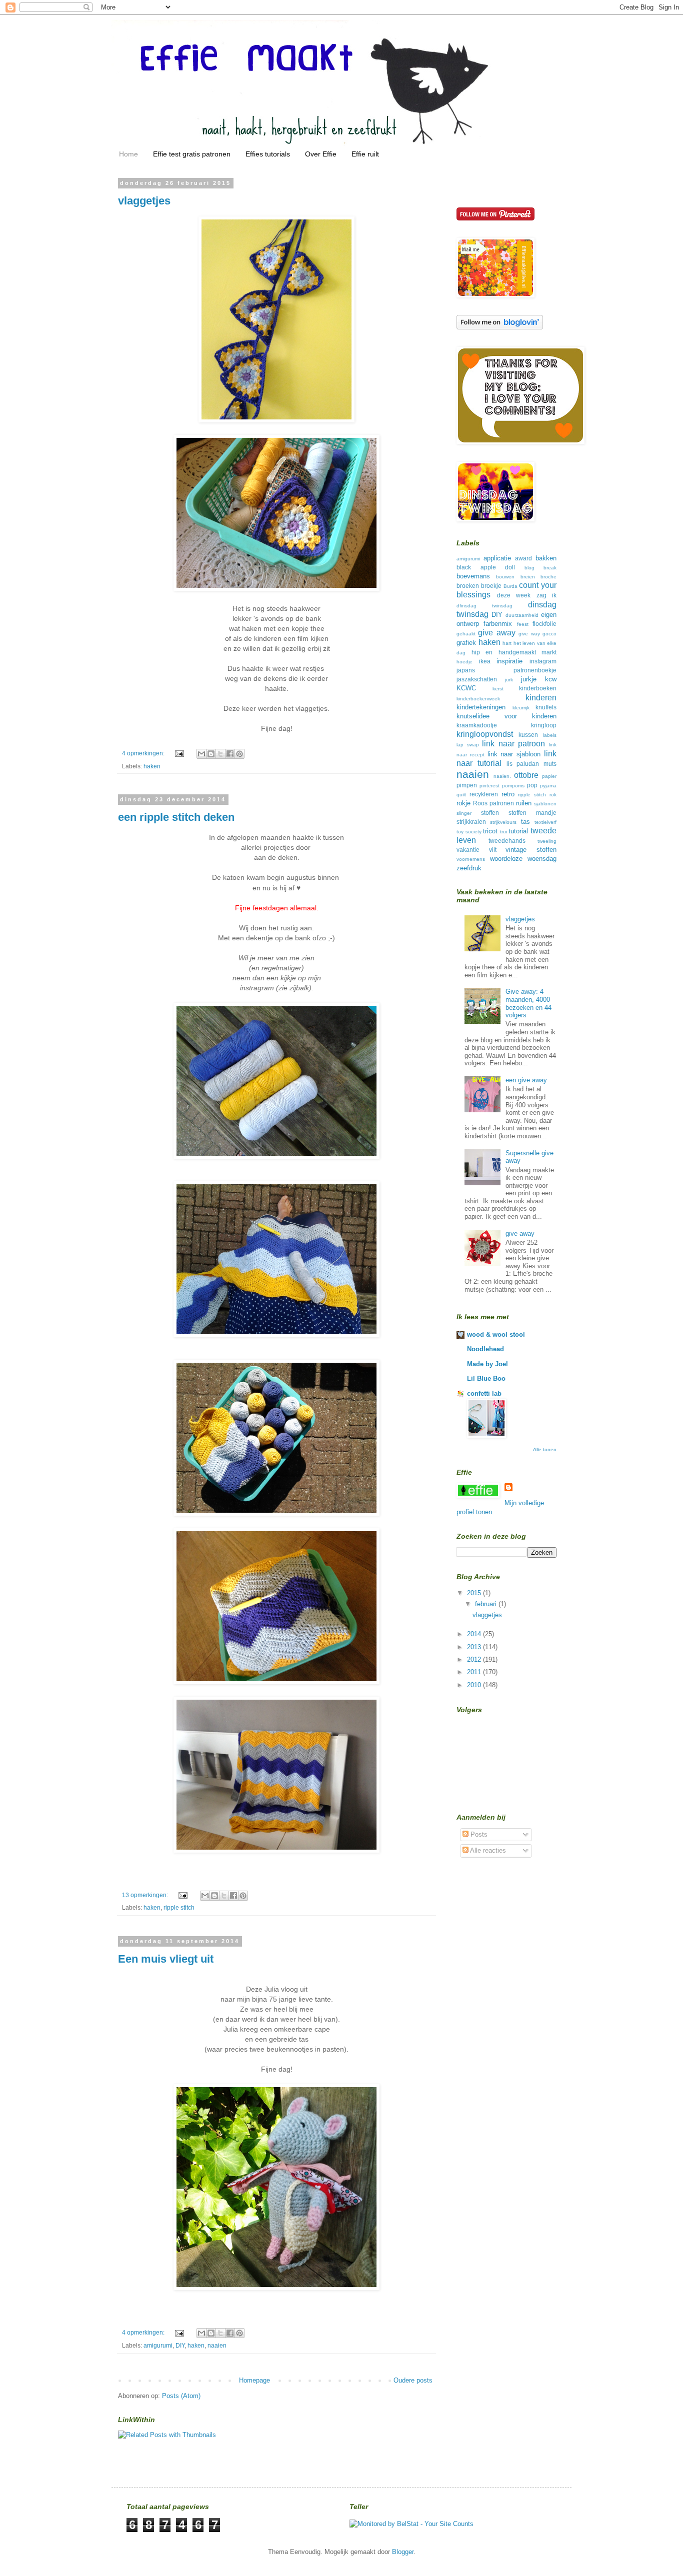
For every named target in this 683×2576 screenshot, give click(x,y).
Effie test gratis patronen (192, 154)
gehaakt (466, 634)
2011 (475, 1672)
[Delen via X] (220, 754)
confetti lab (484, 1393)
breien (528, 577)
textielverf (545, 822)
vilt (493, 850)
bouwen (505, 577)
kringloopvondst (485, 734)
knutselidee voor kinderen (506, 716)
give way (529, 634)
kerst (498, 689)
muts (550, 764)
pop (532, 785)
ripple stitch (179, 1907)
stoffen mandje (532, 813)
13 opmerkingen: (146, 1895)
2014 (475, 1634)
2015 (475, 1593)
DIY (180, 2345)
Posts (478, 1834)
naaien (217, 2345)
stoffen (490, 813)
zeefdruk (469, 868)
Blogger (403, 2552)
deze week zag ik (527, 595)
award (523, 558)
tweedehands (507, 841)
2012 (475, 1659)
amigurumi (158, 2345)
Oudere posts (413, 2380)
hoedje (464, 662)
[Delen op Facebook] (230, 754)
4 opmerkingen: (144, 753)
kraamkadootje (477, 725)
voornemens (471, 859)
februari (487, 1604)
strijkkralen (471, 822)
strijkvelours (503, 822)
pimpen (467, 785)
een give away (526, 1080)
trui (503, 832)
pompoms (513, 786)
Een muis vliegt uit (166, 1959)
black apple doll (486, 567)
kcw (551, 679)
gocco (549, 634)
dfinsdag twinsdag (484, 606)
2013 (475, 1647)
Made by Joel (487, 1364)
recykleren (484, 794)
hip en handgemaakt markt (514, 652)
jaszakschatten (477, 679)
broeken (468, 586)
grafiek (466, 643)
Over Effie (321, 154)
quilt (461, 795)
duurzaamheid (522, 615)
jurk (509, 680)
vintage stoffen (531, 850)
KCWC (466, 688)
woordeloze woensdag (523, 859)
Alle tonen (545, 1449)
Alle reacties (487, 1850)
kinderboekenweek (478, 699)
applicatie (497, 558)
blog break (541, 568)
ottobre (526, 775)
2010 (475, 1685)
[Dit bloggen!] (211, 754)
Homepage (254, 2380)
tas (525, 822)
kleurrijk (521, 708)
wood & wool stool (496, 1334)
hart (507, 643)
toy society (469, 832)
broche (548, 577)
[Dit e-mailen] (201, 754)
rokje (463, 803)
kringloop (544, 725)
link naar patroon (513, 744)
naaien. (502, 776)
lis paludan (523, 764)
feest (523, 624)
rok (553, 795)
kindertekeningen (481, 707)
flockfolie (544, 624)
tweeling (547, 841)
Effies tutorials (268, 154)
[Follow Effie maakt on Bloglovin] (500, 327)
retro (508, 794)
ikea (485, 661)
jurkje (529, 679)
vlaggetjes (144, 201)
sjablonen (545, 804)
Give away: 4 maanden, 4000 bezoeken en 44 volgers (528, 1003)
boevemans (473, 576)
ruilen (524, 803)
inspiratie (509, 661)
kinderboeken (538, 688)
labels (550, 735)
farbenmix (498, 624)
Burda (510, 586)
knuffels (546, 707)
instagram (543, 661)
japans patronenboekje (506, 670)
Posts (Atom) (181, 2396)
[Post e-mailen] (179, 753)
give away (496, 633)
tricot (490, 831)
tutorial (518, 831)
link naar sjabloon (514, 754)
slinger (464, 813)
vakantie (468, 850)
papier (549, 776)
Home (128, 154)
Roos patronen (493, 803)
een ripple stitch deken (176, 817)
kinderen (541, 698)
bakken (546, 558)
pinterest (489, 786)
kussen (528, 735)
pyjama (548, 786)
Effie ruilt (365, 154)
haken (152, 766)
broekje (491, 586)
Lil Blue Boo (486, 1378)
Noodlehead (485, 1349)
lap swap (468, 745)
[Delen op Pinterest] (239, 754)
